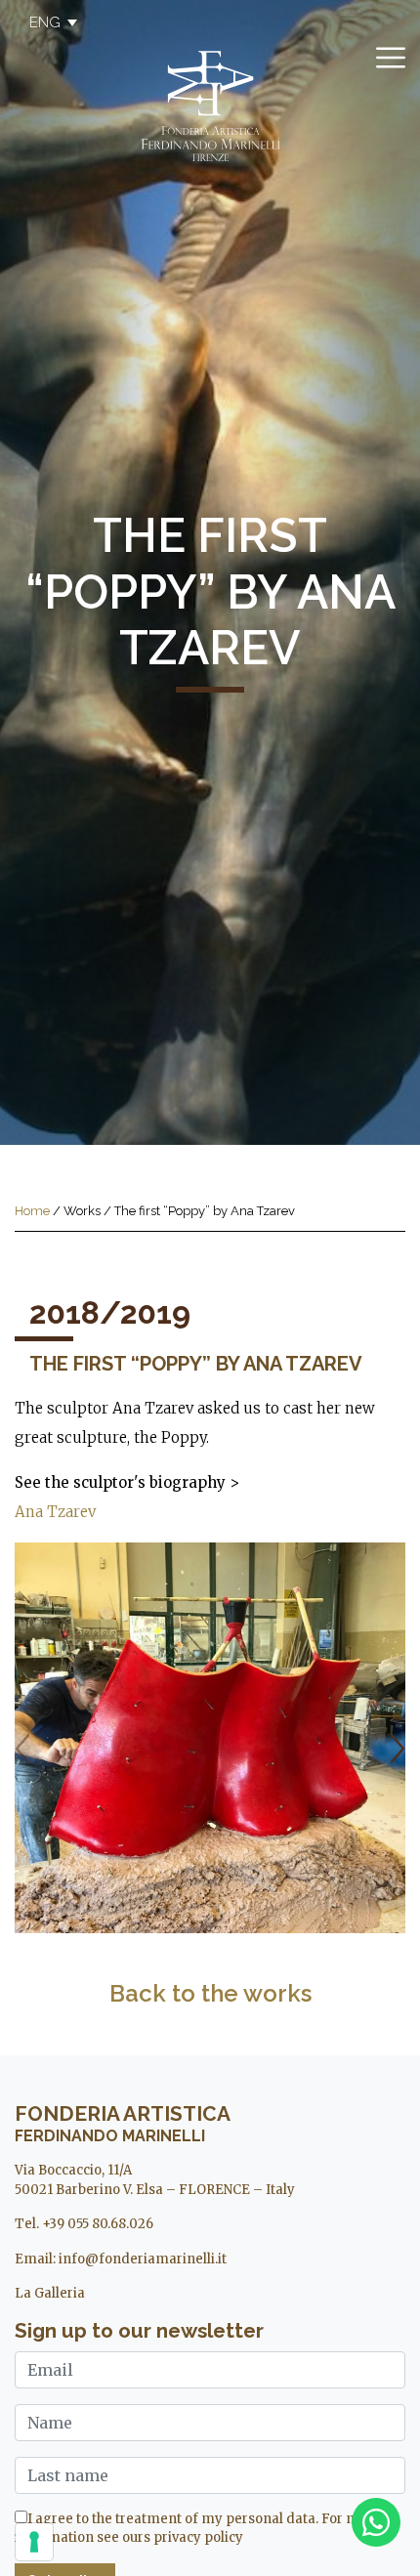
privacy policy (198, 2537)
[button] (43, 22)
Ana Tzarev (55, 1512)
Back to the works (210, 1993)
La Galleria (50, 2293)
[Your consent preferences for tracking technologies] (34, 2542)
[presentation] (22, 1749)
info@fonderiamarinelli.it (143, 2259)
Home (32, 1211)
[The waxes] (210, 1738)
